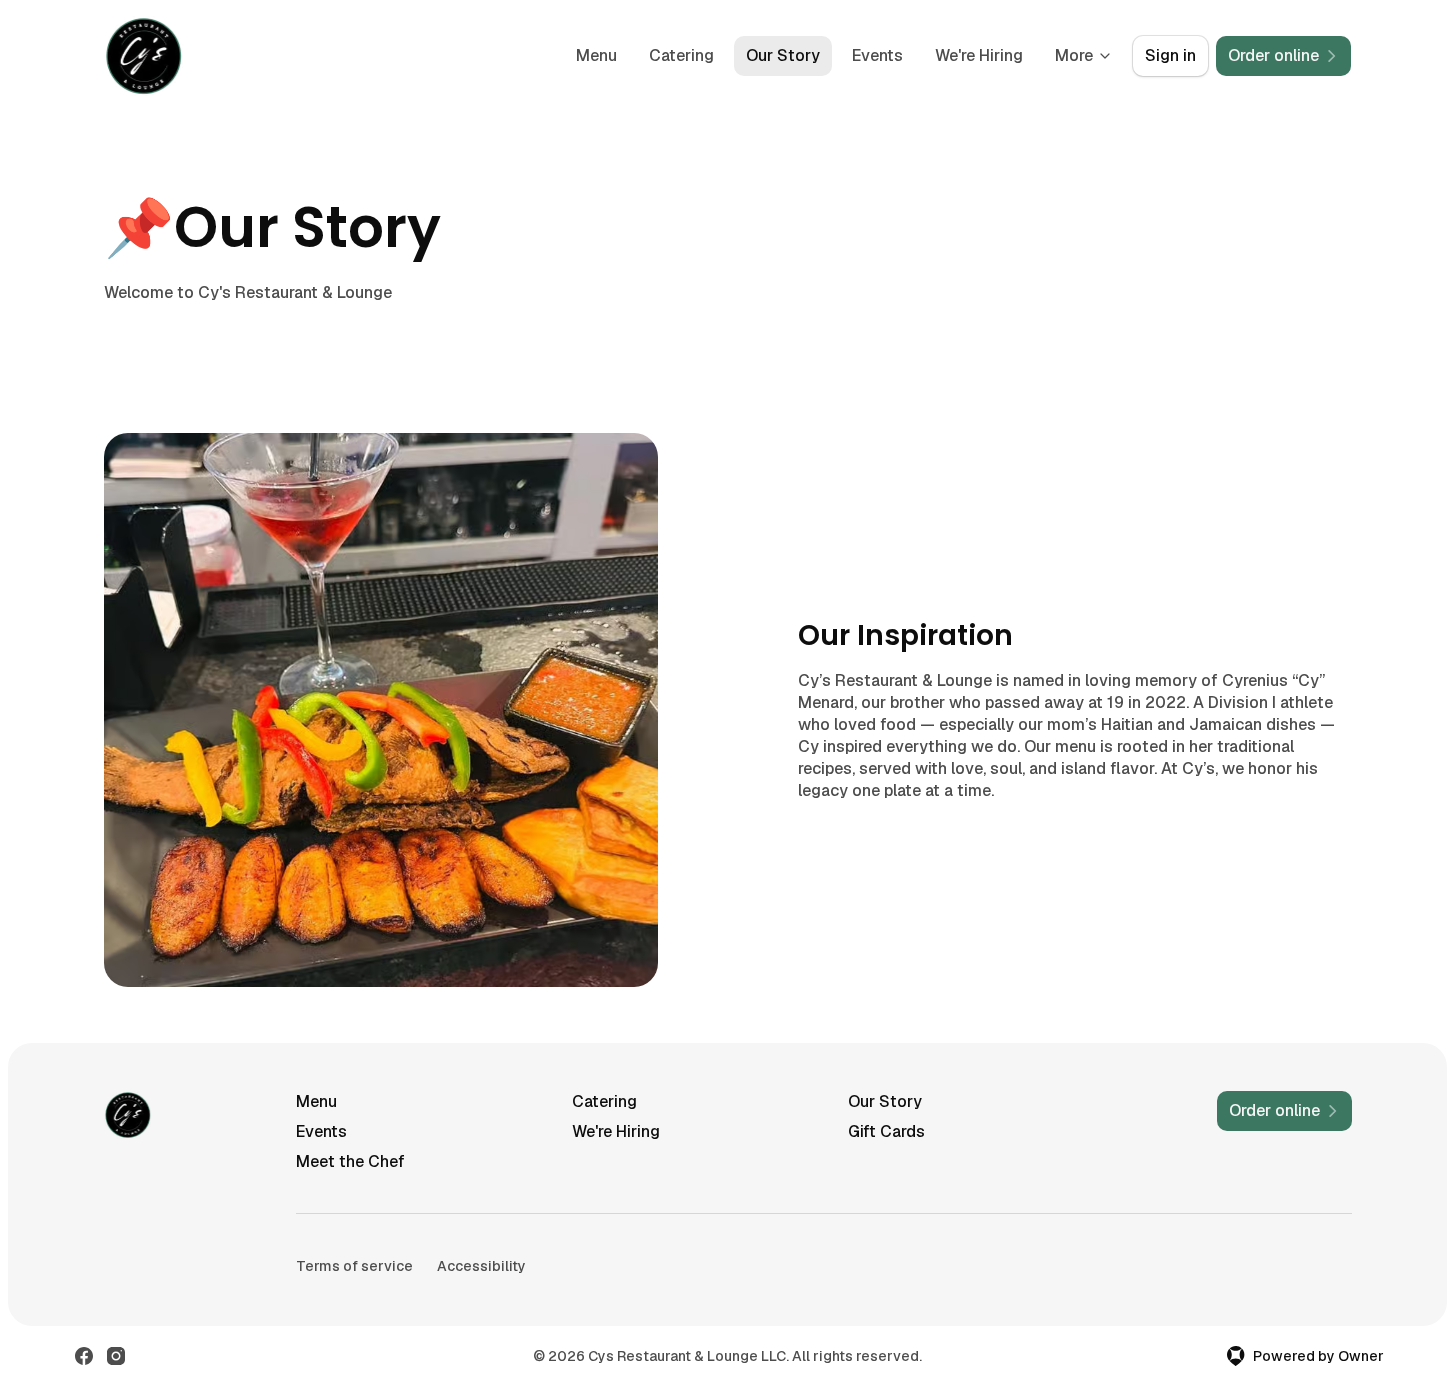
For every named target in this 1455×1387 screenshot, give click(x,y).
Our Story (783, 55)
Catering (681, 55)
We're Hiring (979, 55)
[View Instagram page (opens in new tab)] (116, 1356)
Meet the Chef (350, 1161)
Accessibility (481, 1266)
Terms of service (354, 1266)
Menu (596, 55)
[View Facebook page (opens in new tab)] (84, 1356)
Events (877, 55)
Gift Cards (886, 1131)
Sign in (1170, 55)
